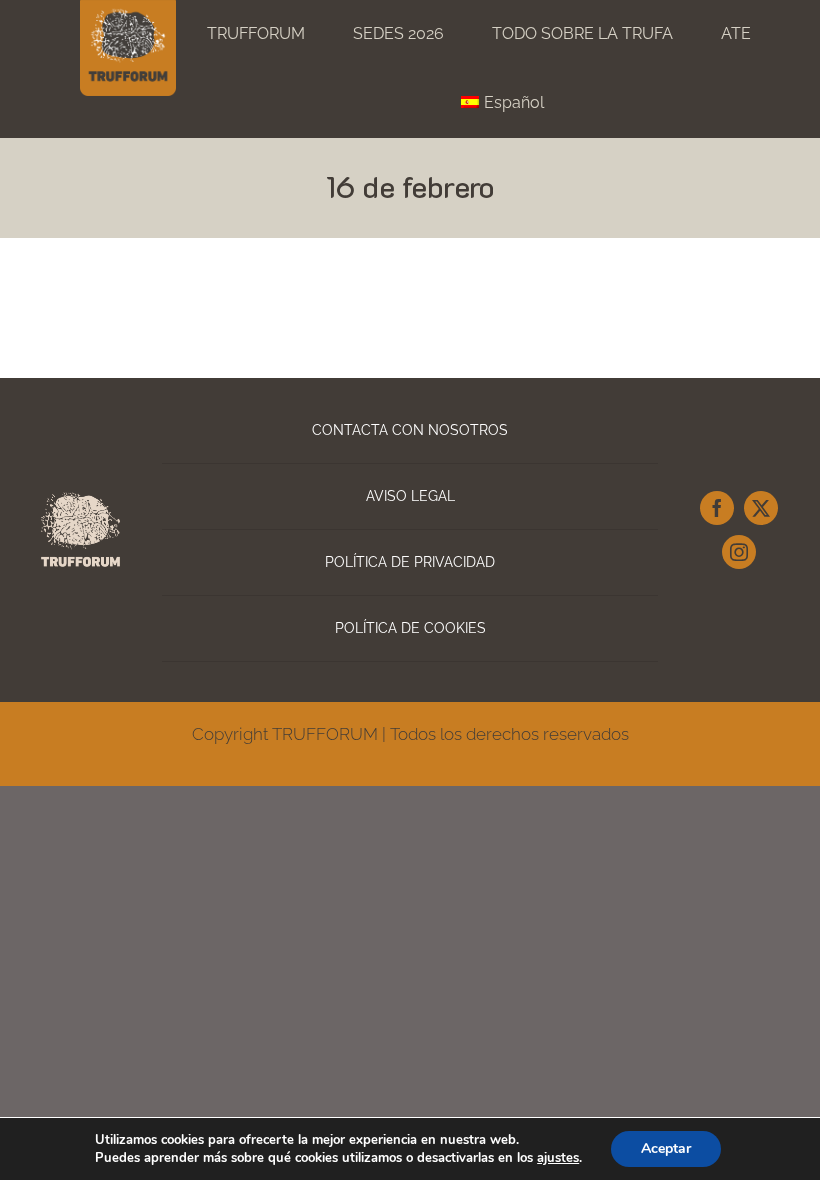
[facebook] (717, 508)
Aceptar (666, 1148)
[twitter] (761, 508)
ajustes (558, 1158)
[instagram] (739, 552)
